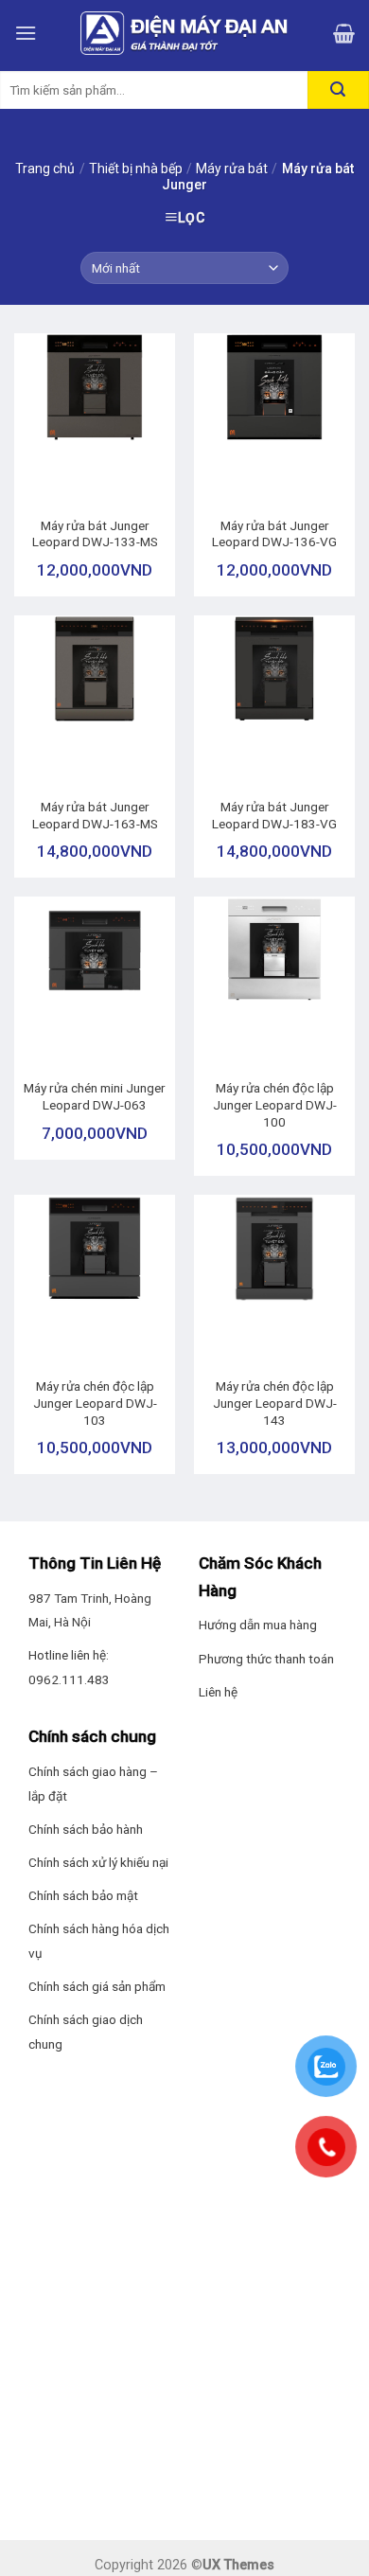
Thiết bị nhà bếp (136, 169)
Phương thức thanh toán (266, 1659)
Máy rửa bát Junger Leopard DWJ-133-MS (95, 534)
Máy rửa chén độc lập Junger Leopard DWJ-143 (275, 1403)
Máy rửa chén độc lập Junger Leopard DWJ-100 (275, 1104)
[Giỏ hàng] (344, 33)
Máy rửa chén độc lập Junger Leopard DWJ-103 (95, 1403)
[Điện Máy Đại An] (184, 33)
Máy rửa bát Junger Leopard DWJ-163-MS (95, 815)
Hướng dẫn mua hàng (258, 1625)
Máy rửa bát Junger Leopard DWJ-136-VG (274, 534)
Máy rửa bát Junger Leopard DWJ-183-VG (274, 815)
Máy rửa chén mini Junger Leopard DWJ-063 (95, 1096)
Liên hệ (218, 1692)
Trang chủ (45, 169)
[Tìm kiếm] (338, 90)
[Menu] (26, 33)
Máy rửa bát (232, 169)
